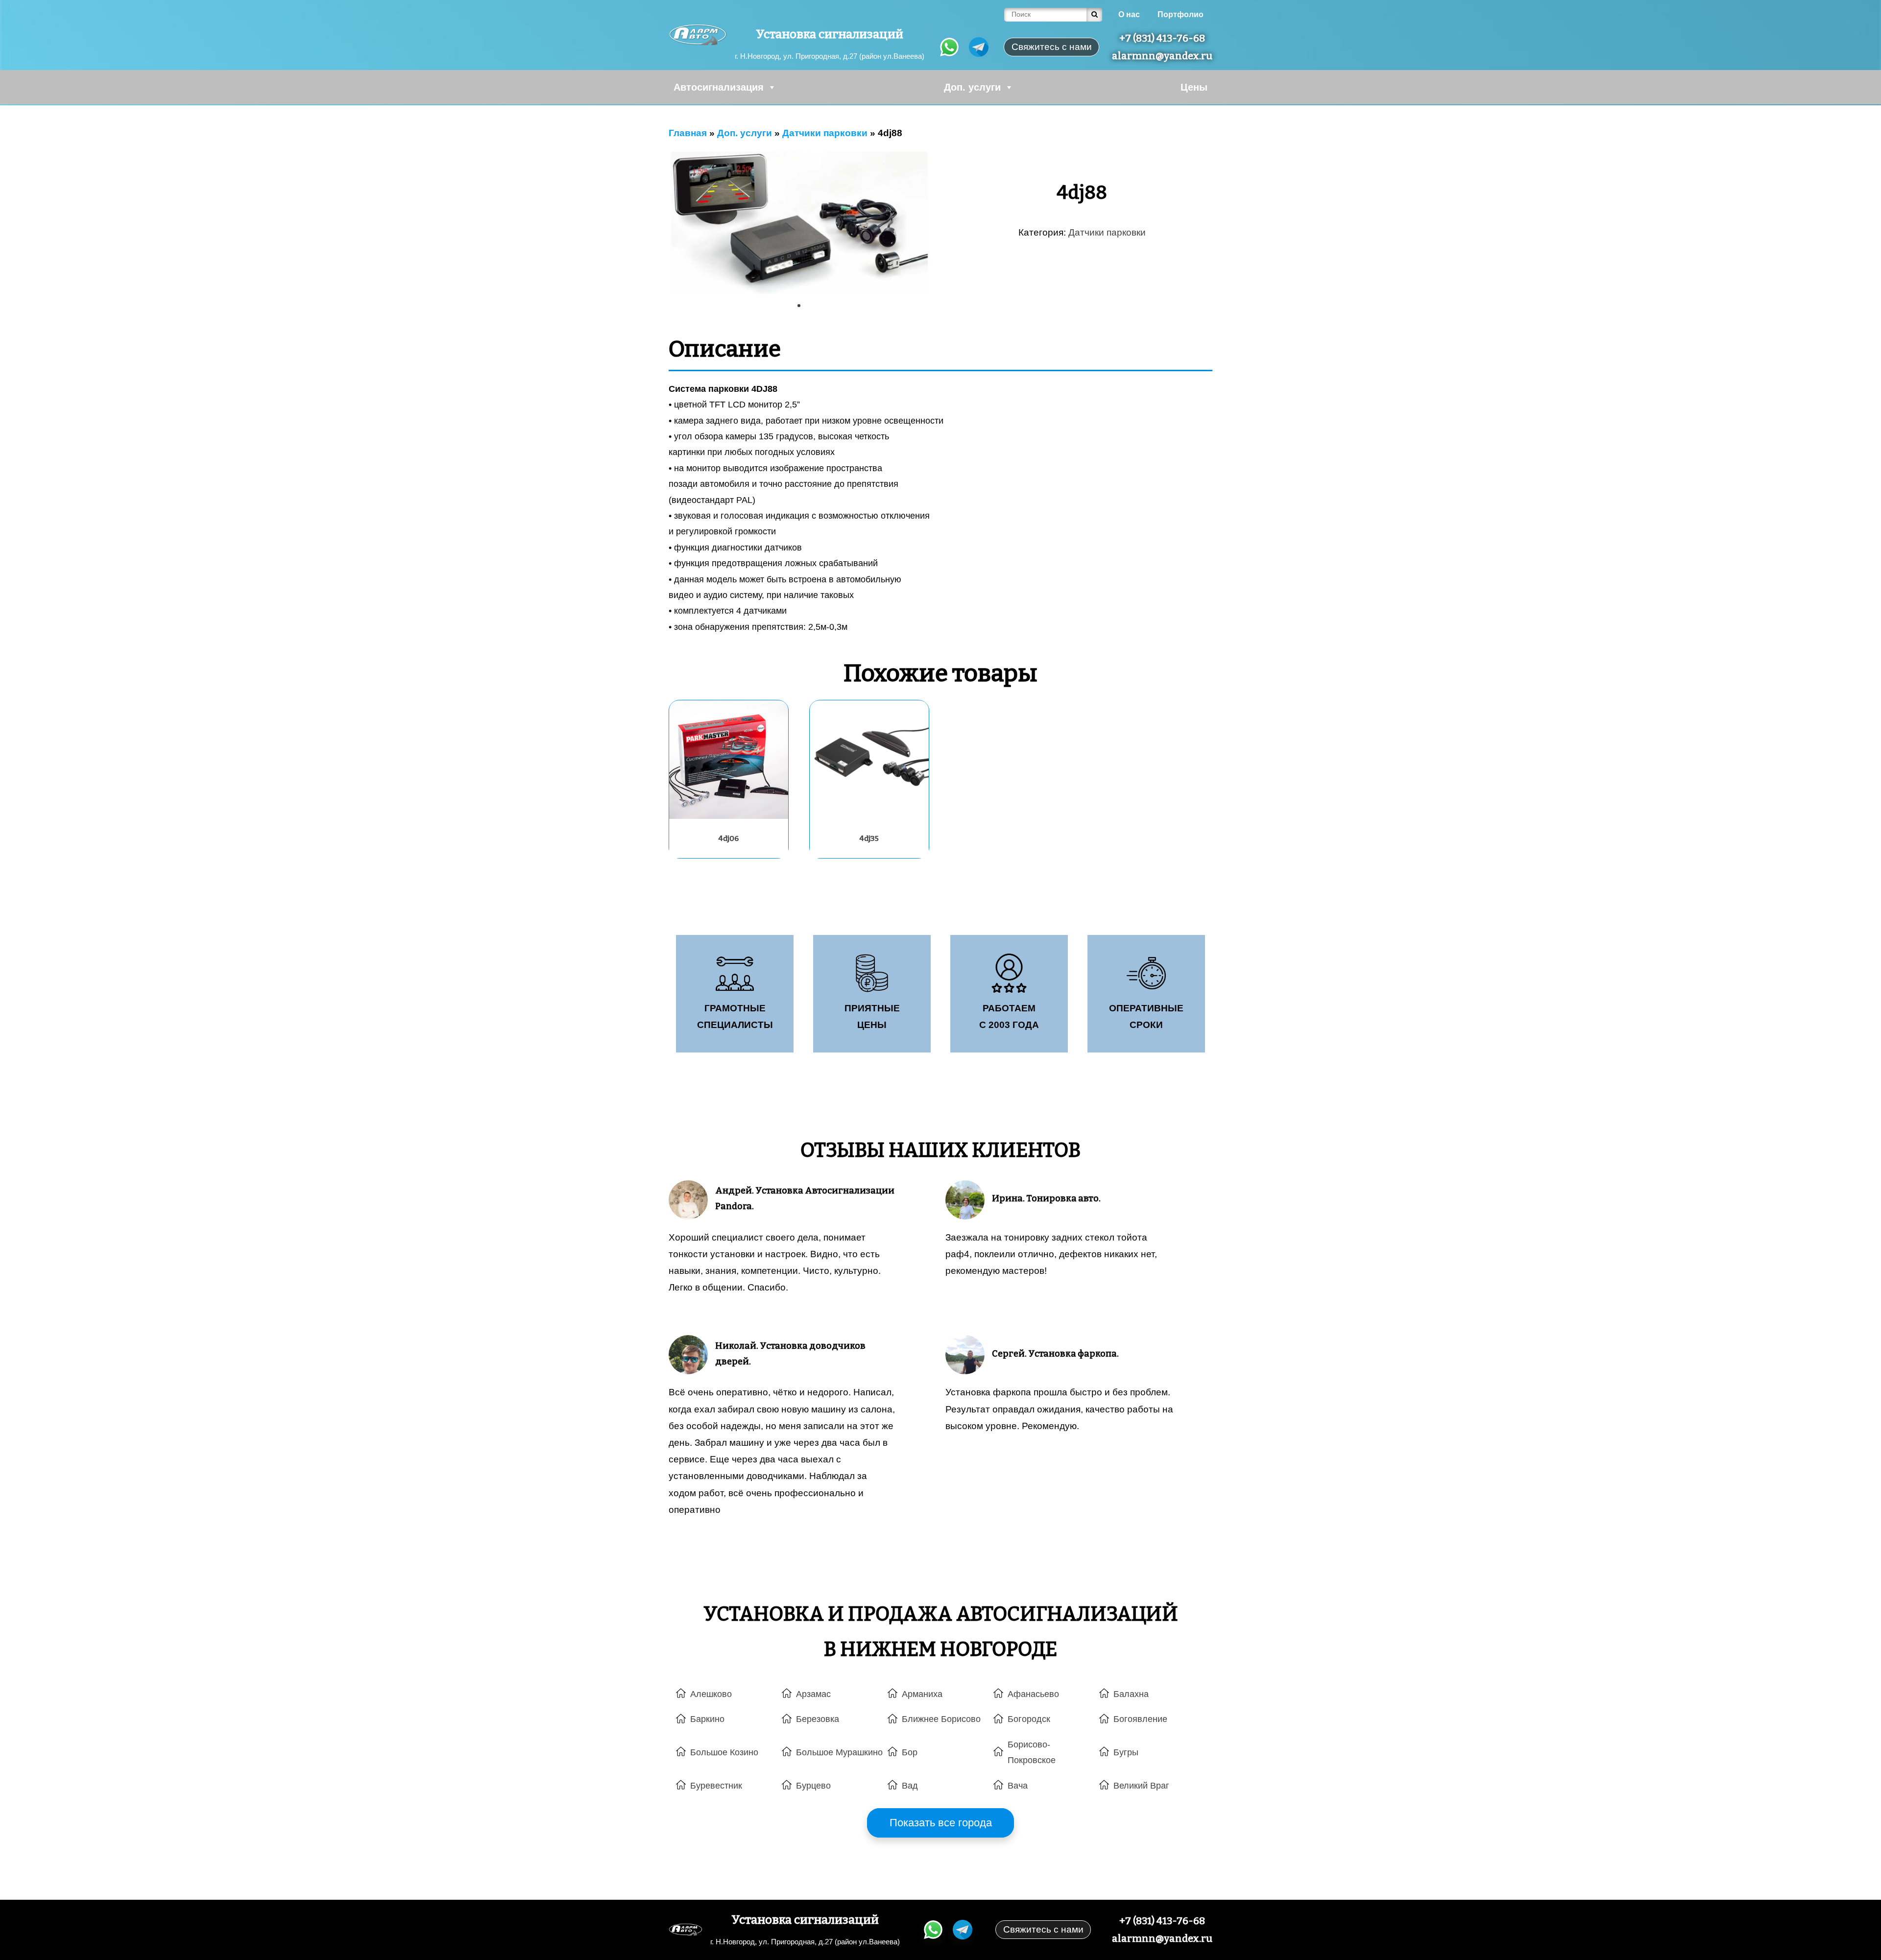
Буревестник (716, 1786)
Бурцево (813, 1786)
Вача (1018, 1786)
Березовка (818, 1719)
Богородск (1029, 1719)
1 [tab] (802, 309)
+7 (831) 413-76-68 (1162, 38)
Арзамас (813, 1694)
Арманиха (922, 1694)
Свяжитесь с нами (1043, 1929)
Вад (910, 1786)
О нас (1129, 14)
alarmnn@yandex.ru (1162, 56)
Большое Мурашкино (839, 1752)
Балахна (1131, 1694)
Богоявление (1140, 1719)
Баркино (707, 1719)
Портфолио (1181, 14)
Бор (910, 1752)
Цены (1194, 87)
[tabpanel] (799, 224)
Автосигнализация (719, 87)
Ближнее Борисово (941, 1719)
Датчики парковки (1107, 232)
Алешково (711, 1694)
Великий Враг (1141, 1786)
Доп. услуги (972, 87)
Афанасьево (1033, 1694)
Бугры (1126, 1752)
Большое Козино (724, 1752)
